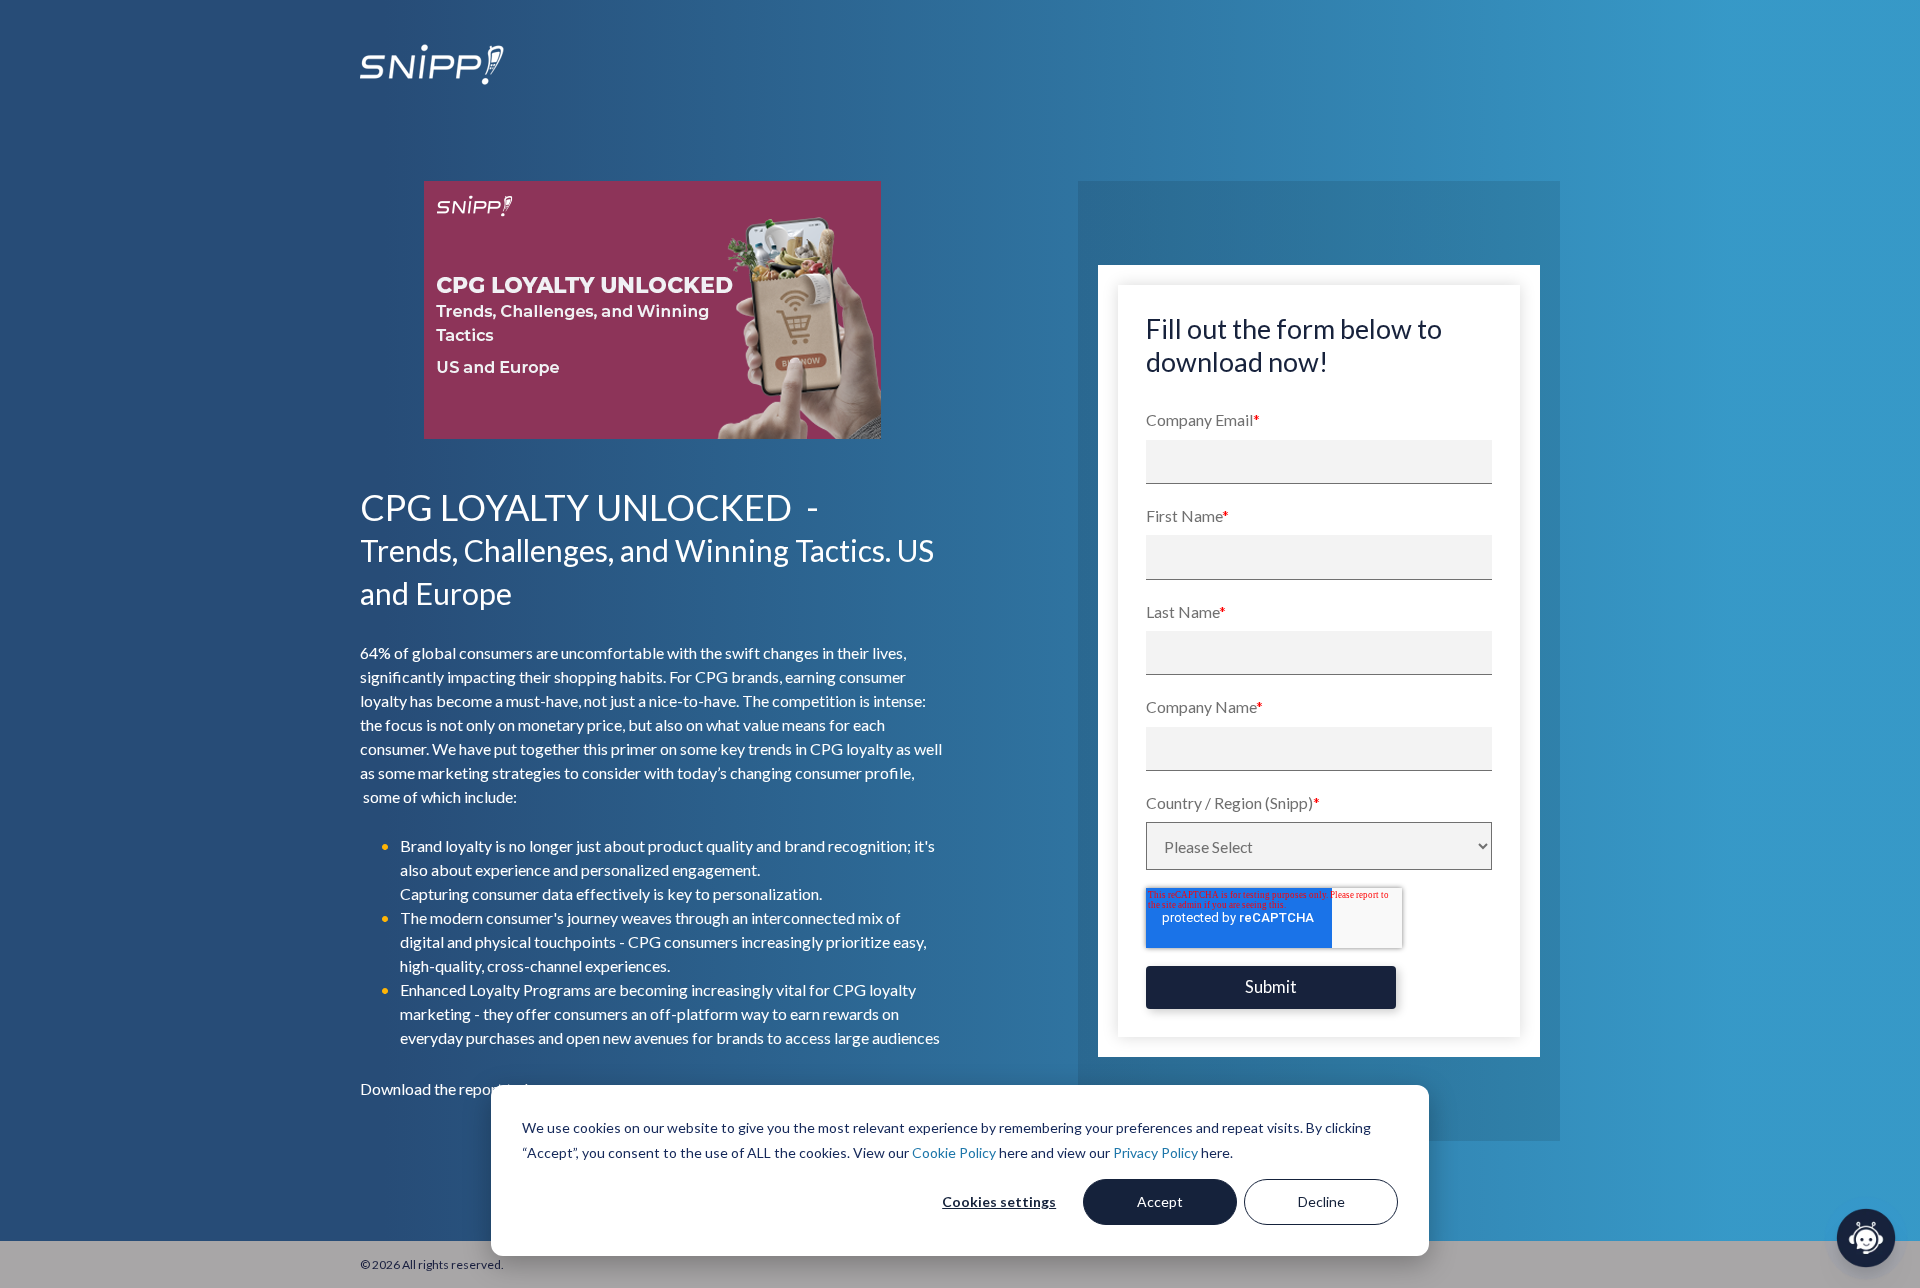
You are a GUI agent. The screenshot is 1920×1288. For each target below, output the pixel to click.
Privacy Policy (1155, 1152)
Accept (1160, 1201)
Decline (1321, 1201)
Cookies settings (999, 1201)
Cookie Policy (954, 1152)
